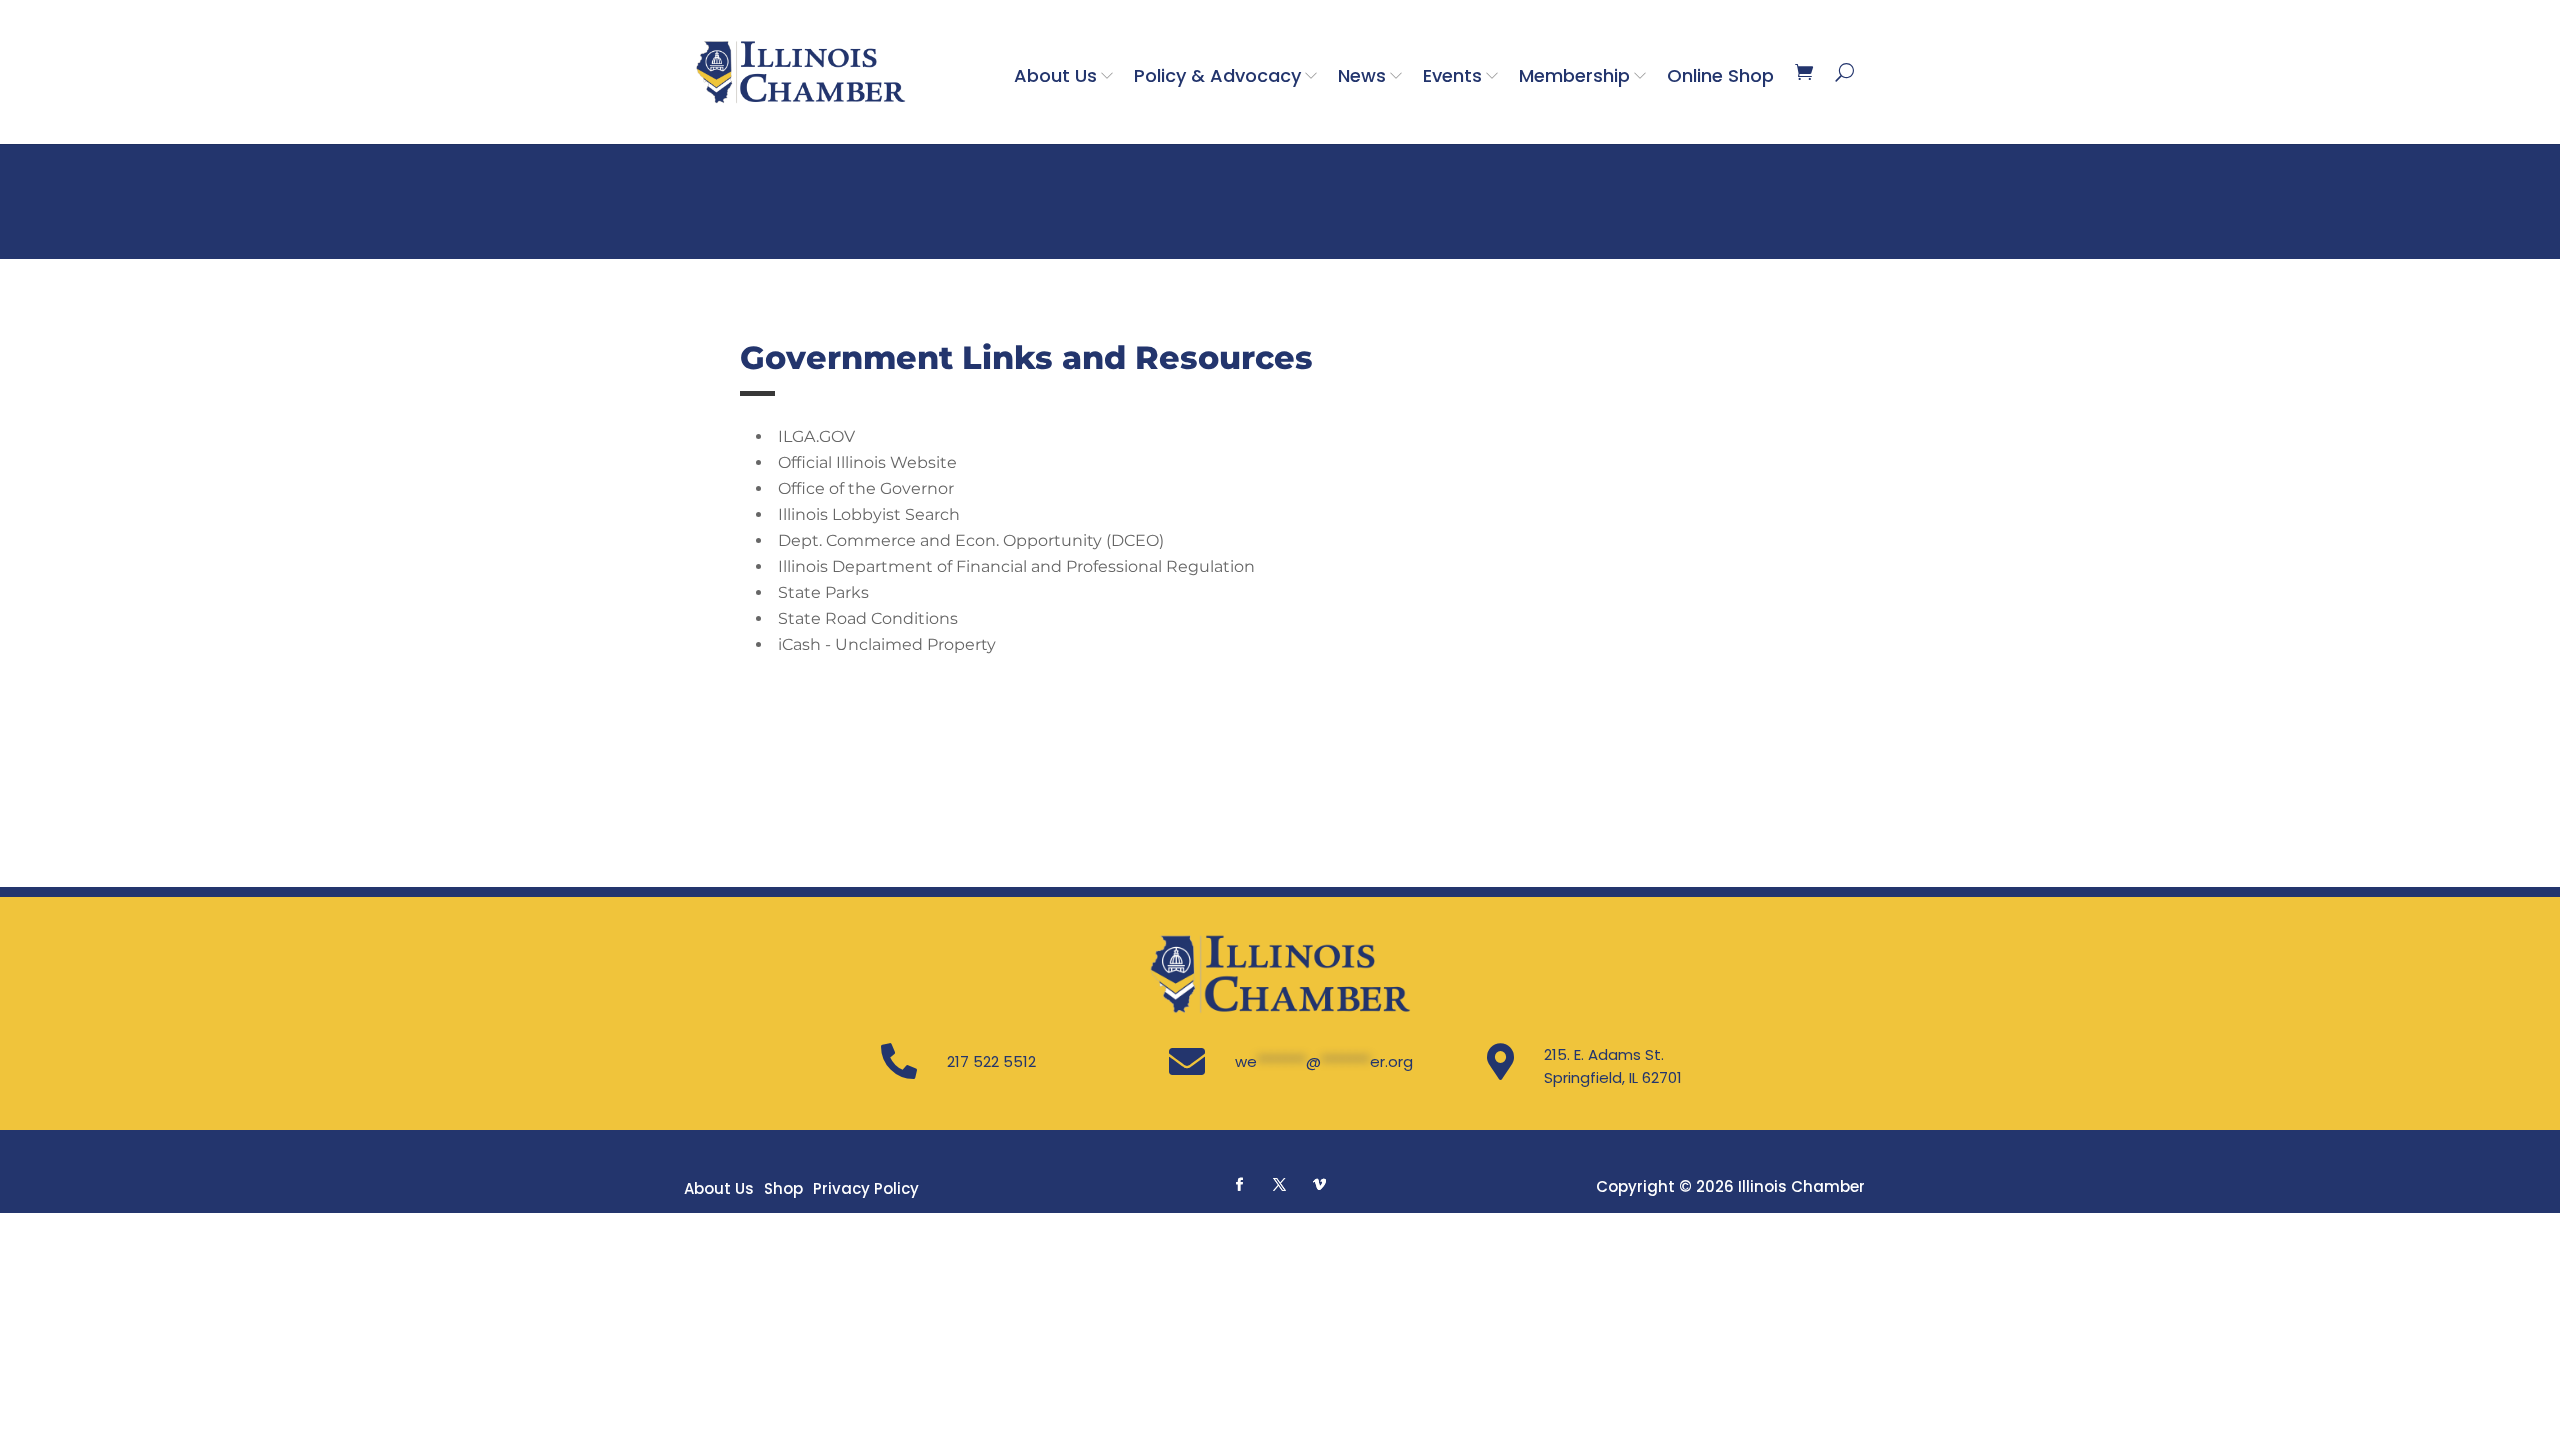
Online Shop (1720, 75)
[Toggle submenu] (1111, 75)
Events (1452, 75)
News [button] (1362, 75)
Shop (783, 1188)
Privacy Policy (866, 1188)
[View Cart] (1804, 72)
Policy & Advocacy (1217, 75)
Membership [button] (1574, 75)
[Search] (1844, 72)
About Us (1055, 75)
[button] (1240, 1184)
